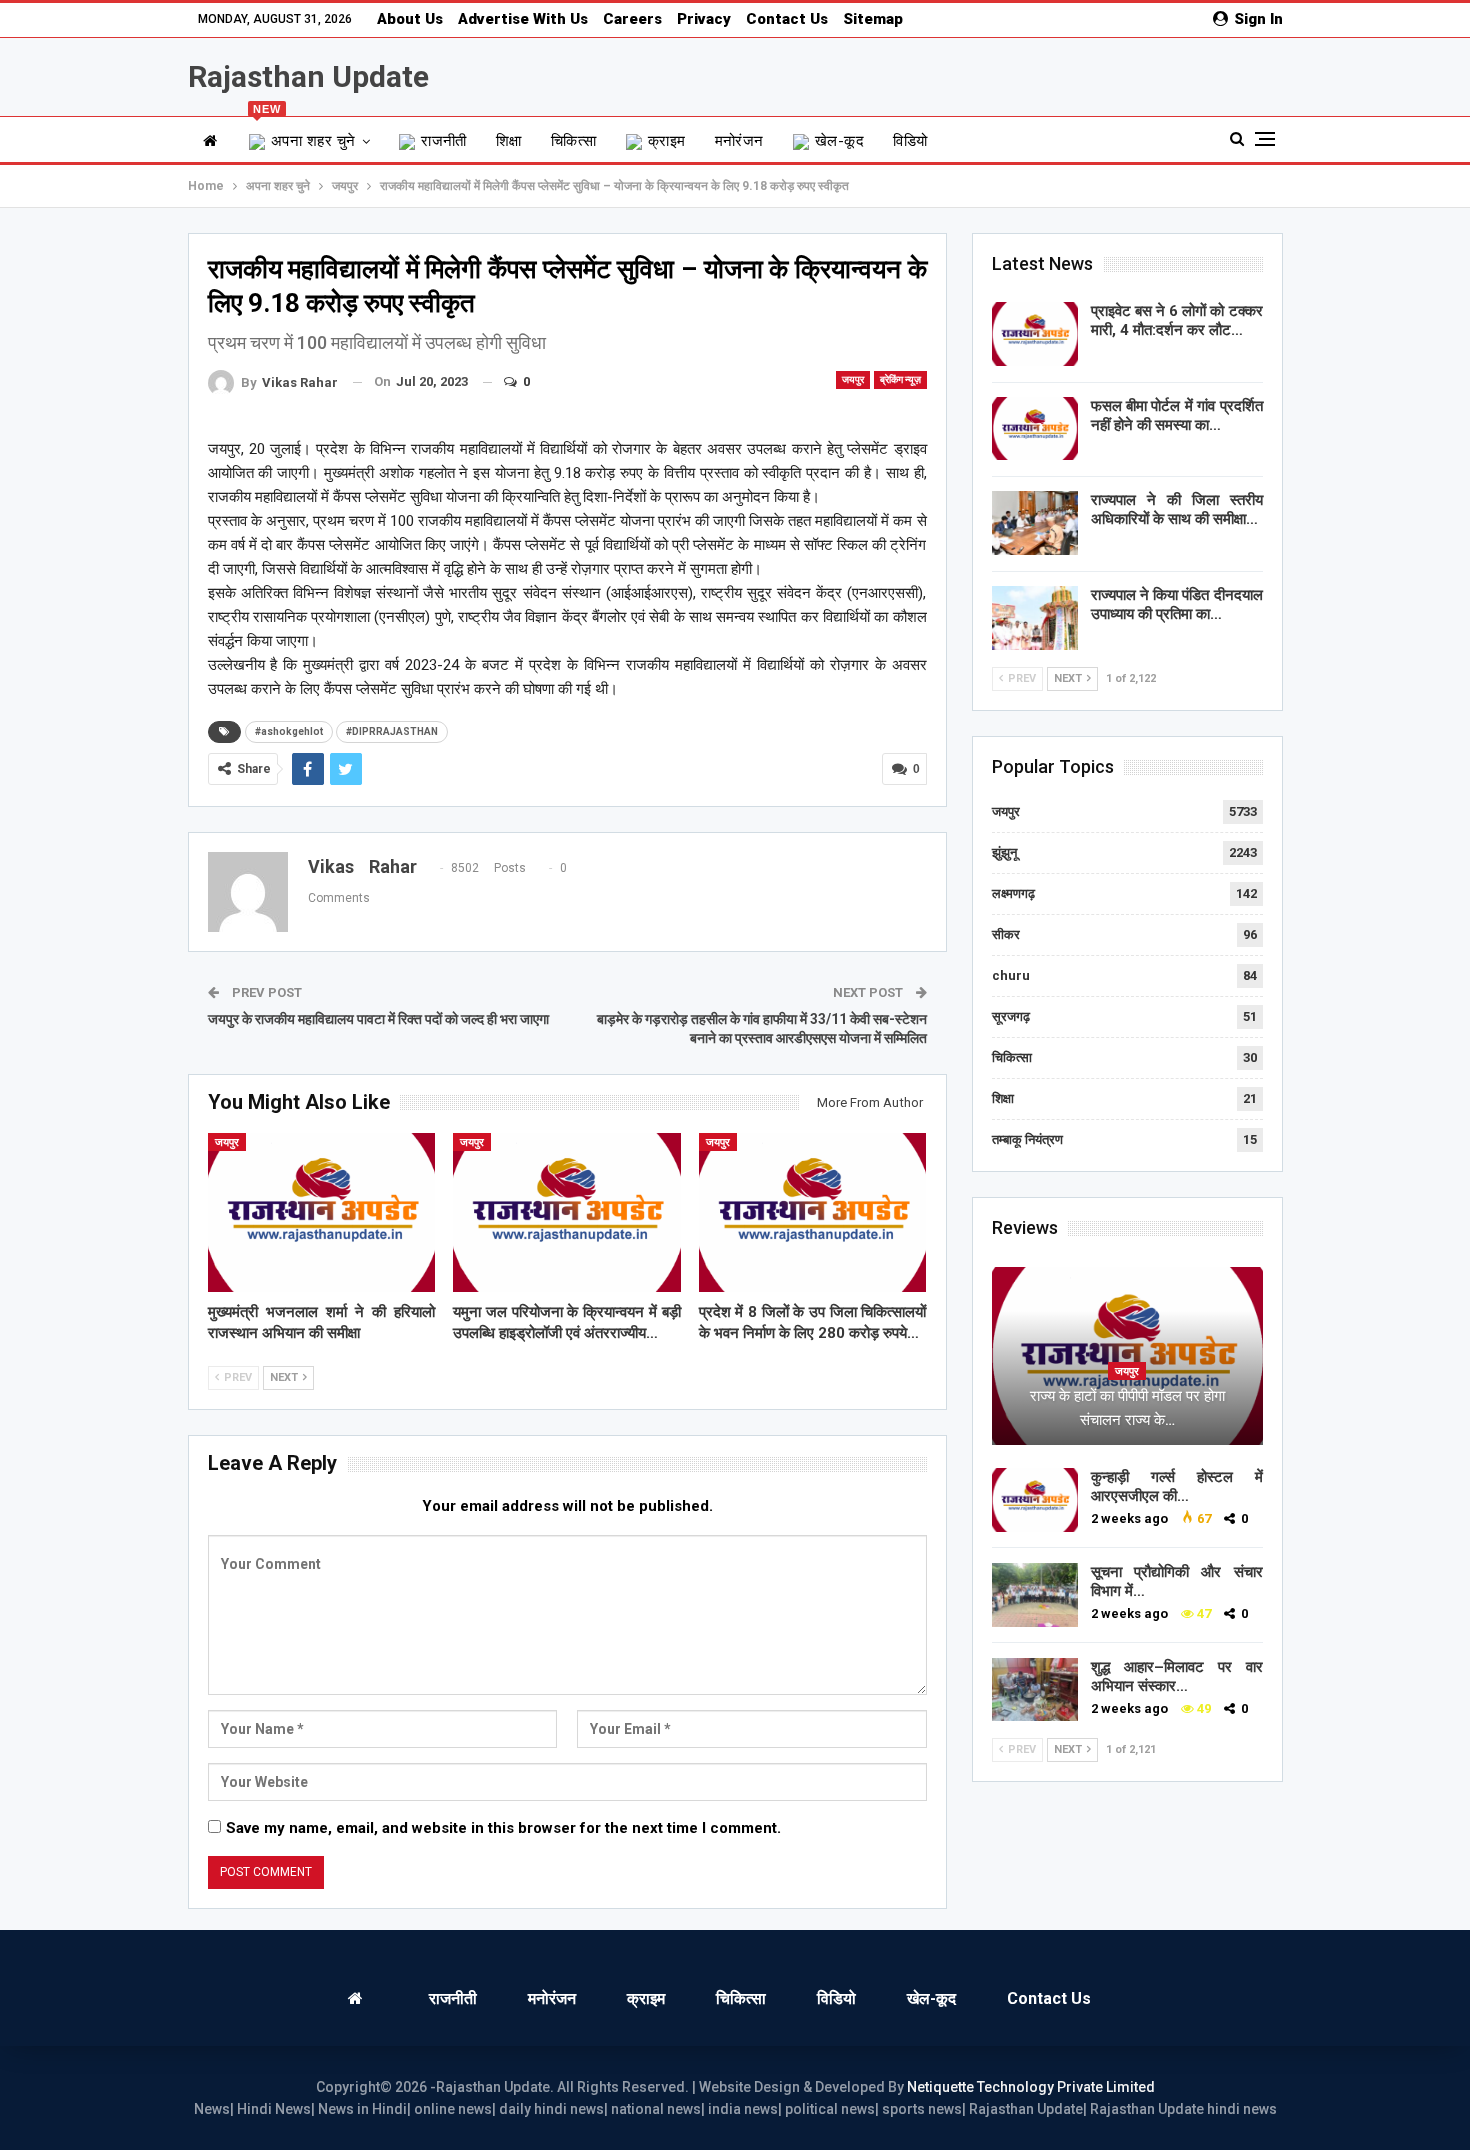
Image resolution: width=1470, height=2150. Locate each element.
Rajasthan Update (308, 76)
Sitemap (873, 19)
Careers (632, 19)
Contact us (787, 19)
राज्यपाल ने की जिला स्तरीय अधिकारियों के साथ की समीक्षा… (1177, 509)
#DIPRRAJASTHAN (392, 731)
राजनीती (444, 141)
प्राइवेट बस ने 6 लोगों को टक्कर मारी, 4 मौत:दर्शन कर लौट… (1177, 320)
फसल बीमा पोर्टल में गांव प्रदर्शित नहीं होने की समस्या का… (1177, 415)
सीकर (1006, 934)
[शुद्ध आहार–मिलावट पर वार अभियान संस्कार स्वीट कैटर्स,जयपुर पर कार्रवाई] (1035, 1690)
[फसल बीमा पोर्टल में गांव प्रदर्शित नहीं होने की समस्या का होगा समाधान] (1035, 429)
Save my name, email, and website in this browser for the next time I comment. (503, 1828)
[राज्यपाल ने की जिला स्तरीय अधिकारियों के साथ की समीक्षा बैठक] (1035, 523)
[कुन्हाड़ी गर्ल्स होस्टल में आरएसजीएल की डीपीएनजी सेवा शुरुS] (1035, 1500)
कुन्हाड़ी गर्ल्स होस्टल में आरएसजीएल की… (1177, 1486)
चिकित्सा (574, 141)
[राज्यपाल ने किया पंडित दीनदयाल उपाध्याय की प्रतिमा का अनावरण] (1035, 618)
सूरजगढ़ (1011, 1016)
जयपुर (853, 379)
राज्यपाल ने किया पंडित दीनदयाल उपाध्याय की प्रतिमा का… (1177, 604)
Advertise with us (523, 19)
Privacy (704, 19)
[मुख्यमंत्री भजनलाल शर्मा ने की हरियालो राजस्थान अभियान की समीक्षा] (322, 1212)
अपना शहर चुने (304, 133)
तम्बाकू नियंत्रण (1027, 1139)
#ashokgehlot (289, 731)
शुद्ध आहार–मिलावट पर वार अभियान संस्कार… (1177, 1676)
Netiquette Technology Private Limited (1031, 2087)
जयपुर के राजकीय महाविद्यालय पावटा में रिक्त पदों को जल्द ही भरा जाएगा (378, 1019)
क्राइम (667, 141)
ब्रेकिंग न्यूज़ (900, 379)
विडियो (910, 141)
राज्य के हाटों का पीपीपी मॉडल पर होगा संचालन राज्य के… (1127, 1408)
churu (1011, 975)
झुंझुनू (1004, 852)
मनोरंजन (739, 141)
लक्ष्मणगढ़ (1013, 893)
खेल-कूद (839, 141)
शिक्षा (509, 141)
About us (410, 19)
